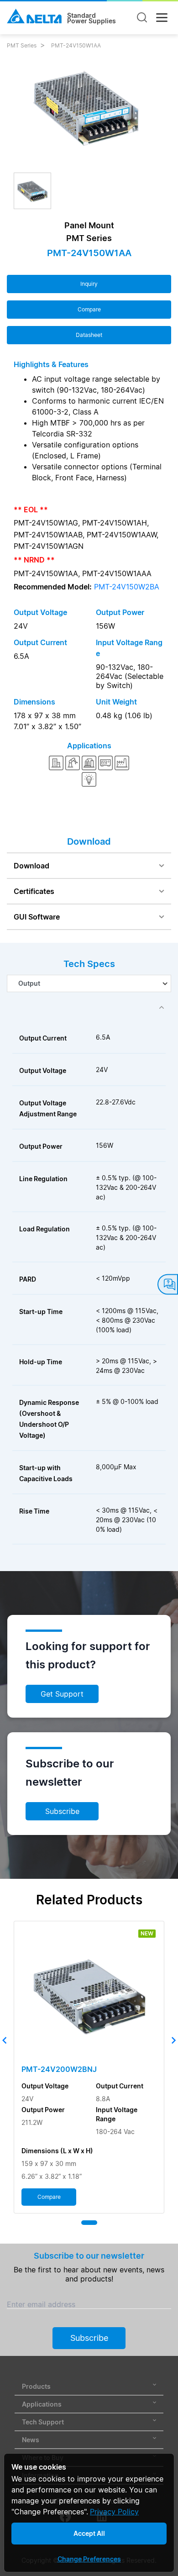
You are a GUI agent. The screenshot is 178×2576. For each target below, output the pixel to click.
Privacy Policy (114, 2512)
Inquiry (89, 284)
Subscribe (62, 1811)
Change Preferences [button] (89, 2559)
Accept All (89, 2533)
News (31, 2440)
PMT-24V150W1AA (76, 45)
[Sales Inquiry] (168, 1285)
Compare (89, 309)
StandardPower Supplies (92, 18)
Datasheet (89, 335)
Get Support (62, 1694)
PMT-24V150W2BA (127, 587)
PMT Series (22, 45)
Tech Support (43, 2422)
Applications (42, 2404)
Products (36, 2386)
